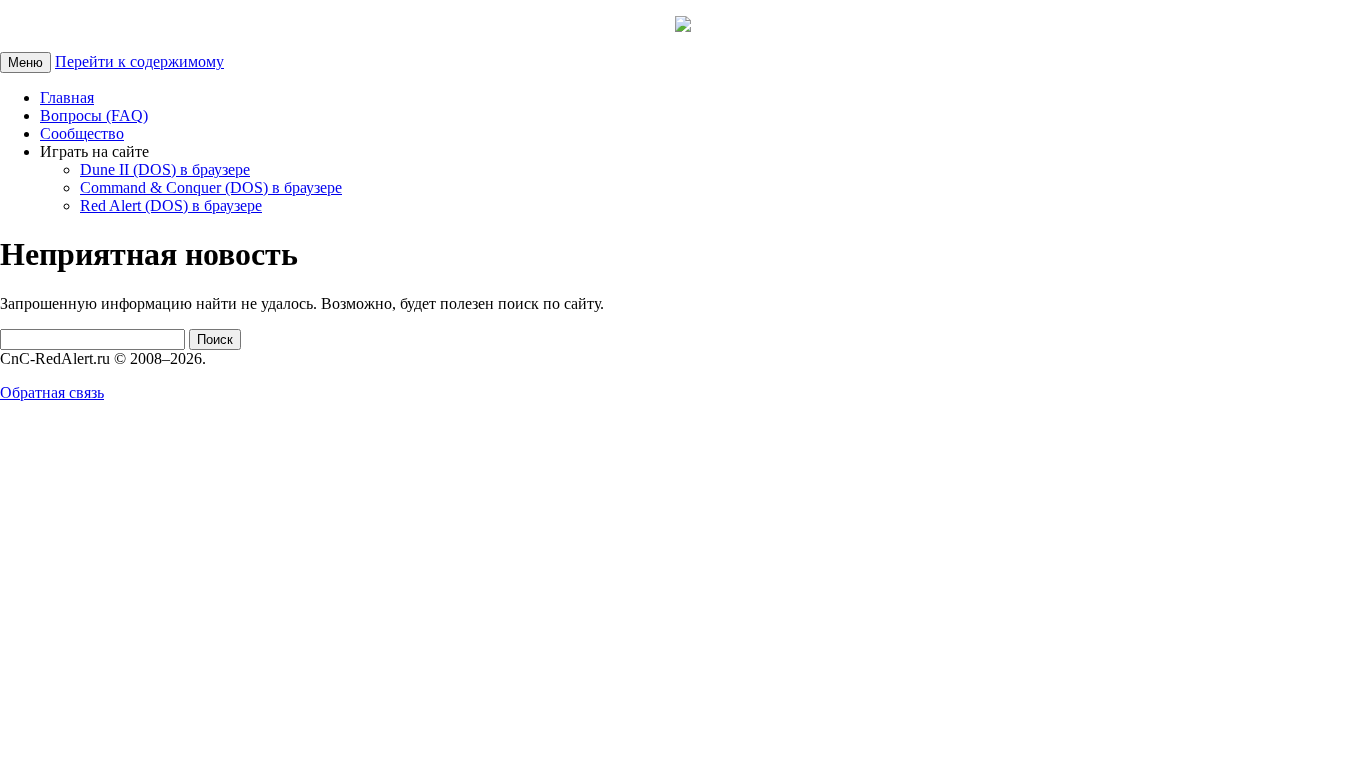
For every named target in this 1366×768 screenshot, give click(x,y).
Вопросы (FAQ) (94, 115)
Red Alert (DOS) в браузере (171, 205)
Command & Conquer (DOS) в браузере (211, 187)
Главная (67, 97)
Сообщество (82, 133)
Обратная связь (52, 392)
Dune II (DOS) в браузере (165, 169)
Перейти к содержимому (139, 61)
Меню (25, 62)
